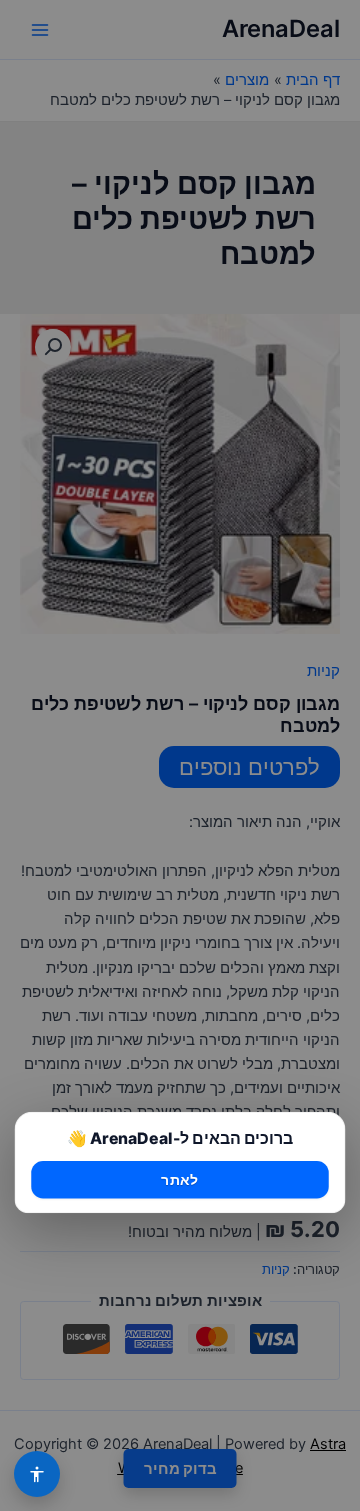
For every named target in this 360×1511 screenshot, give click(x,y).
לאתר (180, 1180)
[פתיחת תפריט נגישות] (37, 1474)
